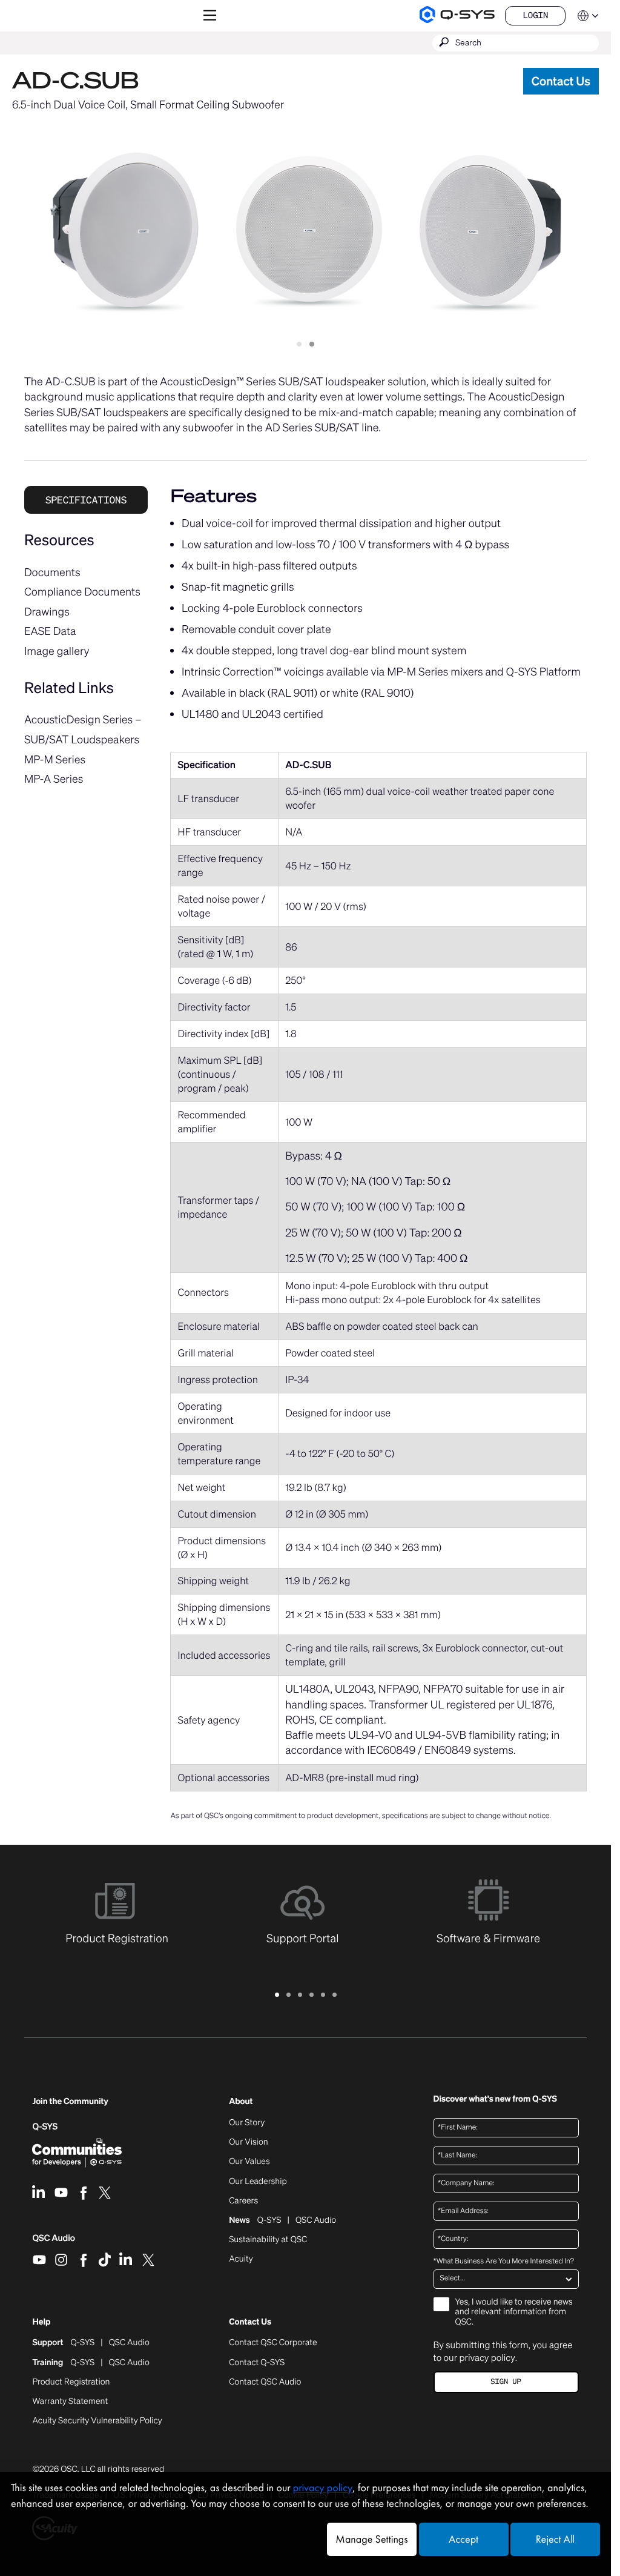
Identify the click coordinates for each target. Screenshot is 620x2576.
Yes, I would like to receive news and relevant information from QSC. (514, 2313)
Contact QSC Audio (265, 2382)
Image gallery (57, 651)
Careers (243, 2201)
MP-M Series (55, 760)
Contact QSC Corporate (273, 2343)
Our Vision (249, 2142)
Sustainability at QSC (268, 2240)
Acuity (241, 2259)
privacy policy (487, 2358)
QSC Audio (54, 2242)
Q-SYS (45, 2127)
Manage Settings (371, 2539)
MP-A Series (54, 779)
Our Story (247, 2123)
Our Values (249, 2162)
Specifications (86, 500)
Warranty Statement (70, 2402)
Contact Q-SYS (257, 2362)
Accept (463, 2539)
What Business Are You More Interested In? (504, 2262)
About (241, 2102)
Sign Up (506, 2382)
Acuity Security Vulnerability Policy (97, 2421)
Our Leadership (258, 2182)
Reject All (555, 2539)
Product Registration (71, 2382)
